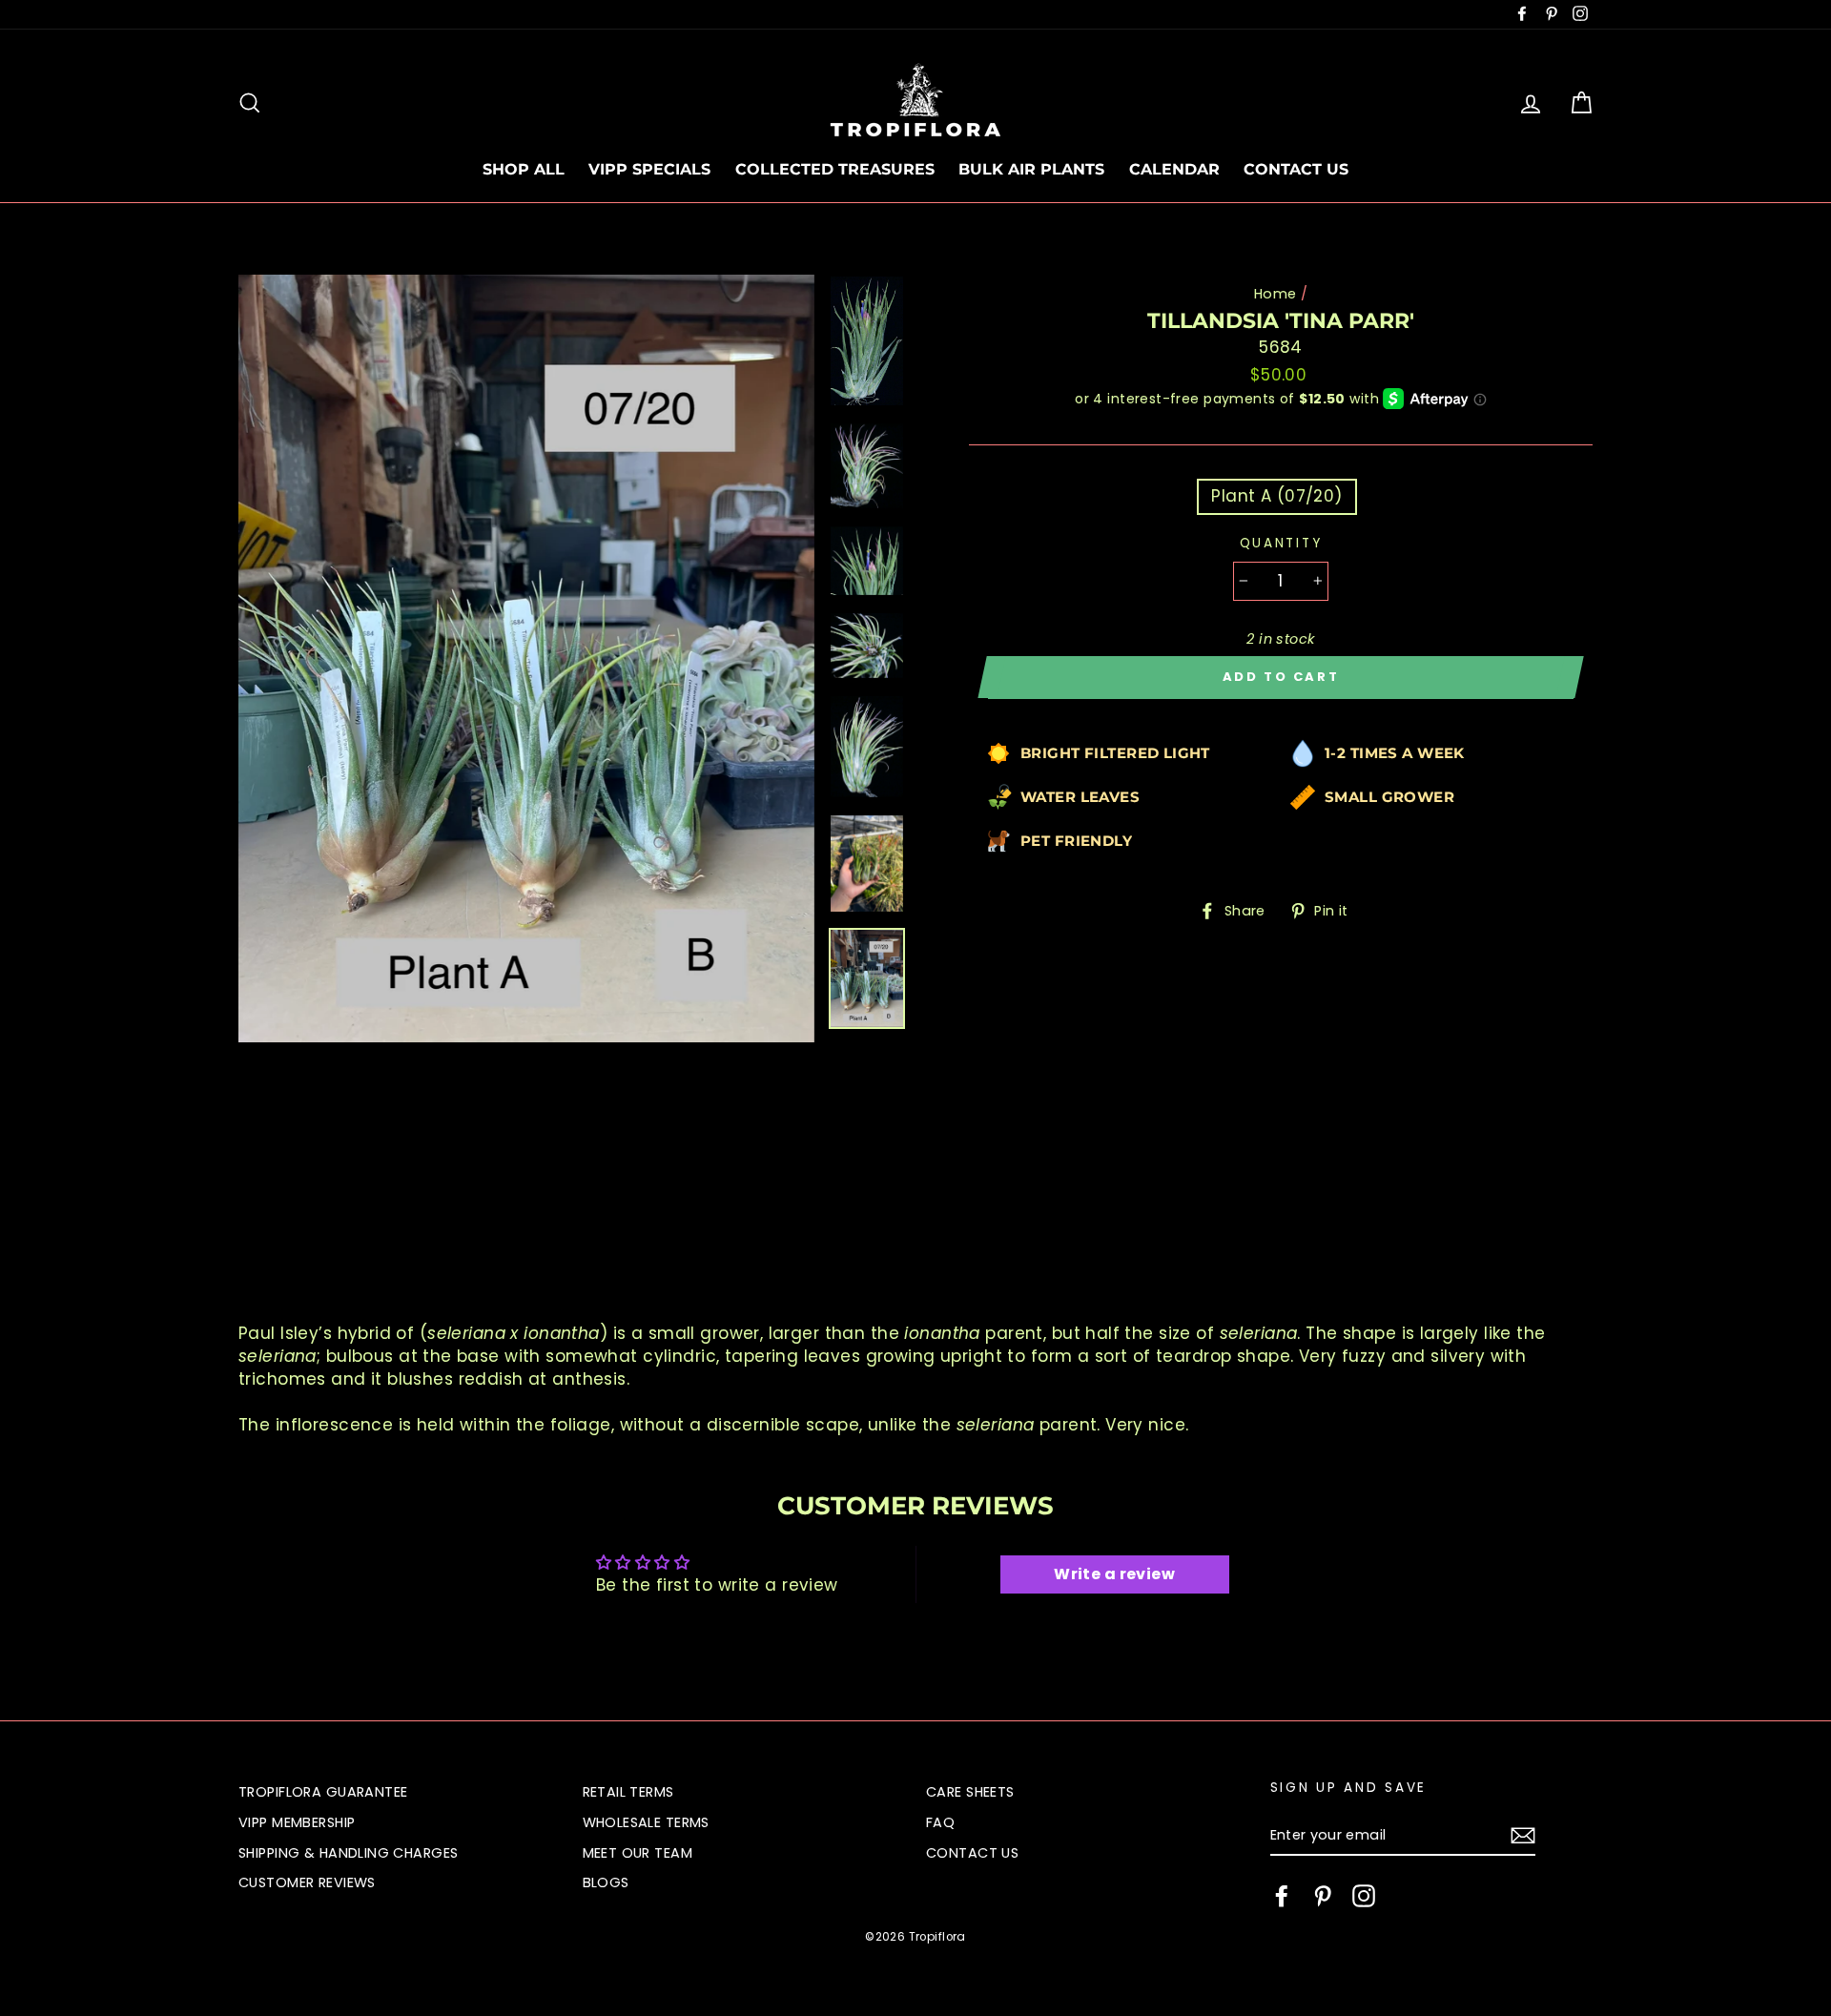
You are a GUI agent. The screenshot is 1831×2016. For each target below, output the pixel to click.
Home (1276, 294)
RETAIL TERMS (628, 1792)
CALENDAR (1174, 169)
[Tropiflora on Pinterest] (1323, 1896)
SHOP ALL (524, 169)
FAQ (940, 1822)
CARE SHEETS (970, 1792)
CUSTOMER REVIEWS (307, 1882)
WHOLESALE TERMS (646, 1822)
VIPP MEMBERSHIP (297, 1822)
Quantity (1281, 543)
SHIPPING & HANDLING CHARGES (348, 1853)
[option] (526, 658)
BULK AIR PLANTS (1031, 169)
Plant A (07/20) (1276, 496)
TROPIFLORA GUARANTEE (323, 1792)
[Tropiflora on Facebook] (1282, 1896)
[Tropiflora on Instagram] (1364, 1896)
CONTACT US (1296, 169)
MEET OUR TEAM (638, 1853)
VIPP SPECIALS (649, 169)
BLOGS (606, 1882)
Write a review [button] (1114, 1574)
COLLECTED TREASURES (835, 169)
